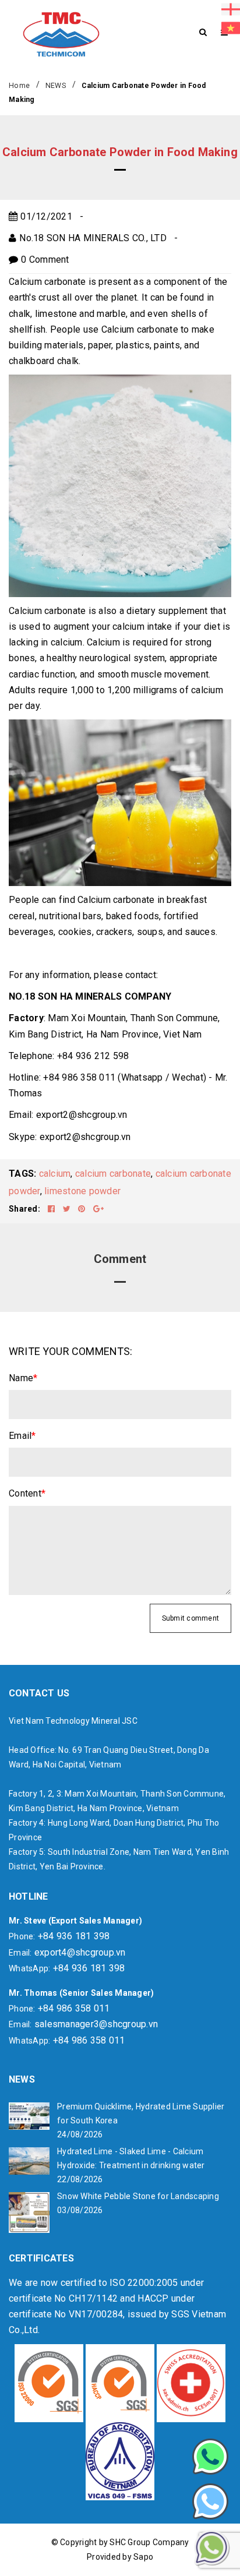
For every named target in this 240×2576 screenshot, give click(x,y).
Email (22, 1436)
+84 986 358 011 (74, 2008)
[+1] (98, 1209)
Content (27, 1493)
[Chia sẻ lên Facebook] (52, 1209)
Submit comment (191, 1618)
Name (23, 1378)
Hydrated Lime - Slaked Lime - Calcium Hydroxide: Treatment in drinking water (131, 2158)
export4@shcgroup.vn (80, 1952)
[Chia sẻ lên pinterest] (83, 1209)
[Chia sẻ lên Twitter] (68, 1209)
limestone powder (82, 1191)
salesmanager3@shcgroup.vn (96, 2024)
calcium (55, 1174)
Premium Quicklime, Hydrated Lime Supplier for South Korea (141, 2113)
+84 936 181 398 (74, 1936)
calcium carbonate (113, 1174)
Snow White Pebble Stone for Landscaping (138, 2196)
